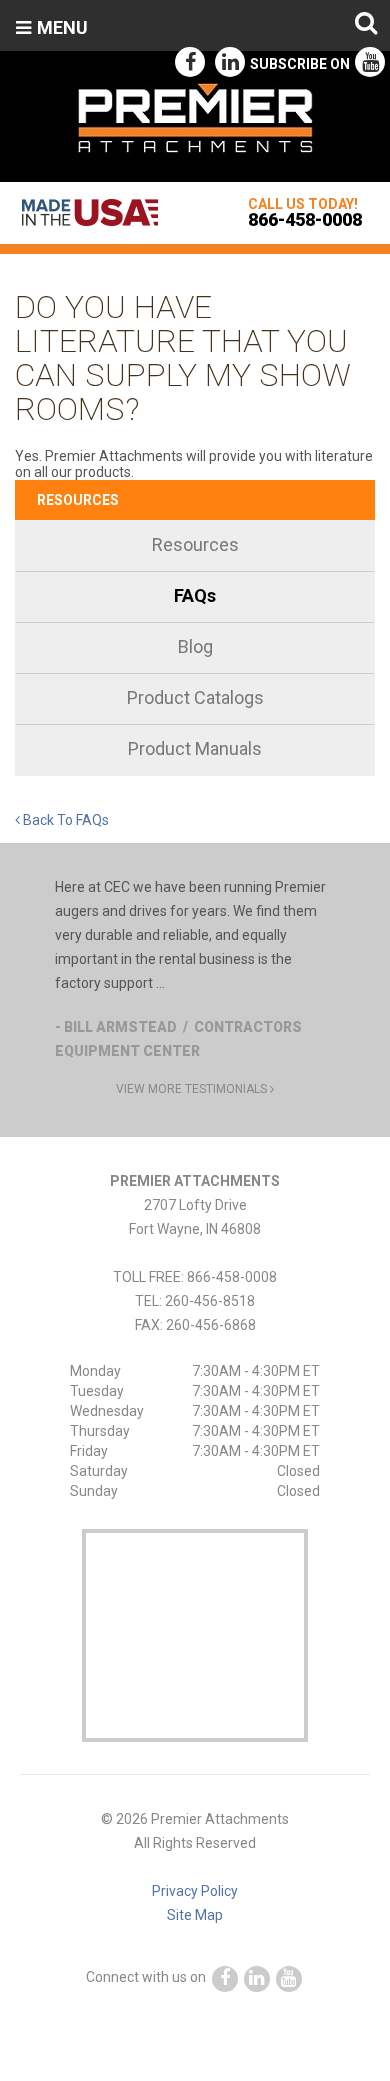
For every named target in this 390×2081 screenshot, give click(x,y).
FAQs (195, 595)
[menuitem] (195, 546)
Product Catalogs (195, 697)
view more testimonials (193, 1089)
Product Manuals (195, 748)
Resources (78, 500)
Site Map (195, 1915)
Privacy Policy (195, 1891)
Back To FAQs (64, 820)
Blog (195, 646)
